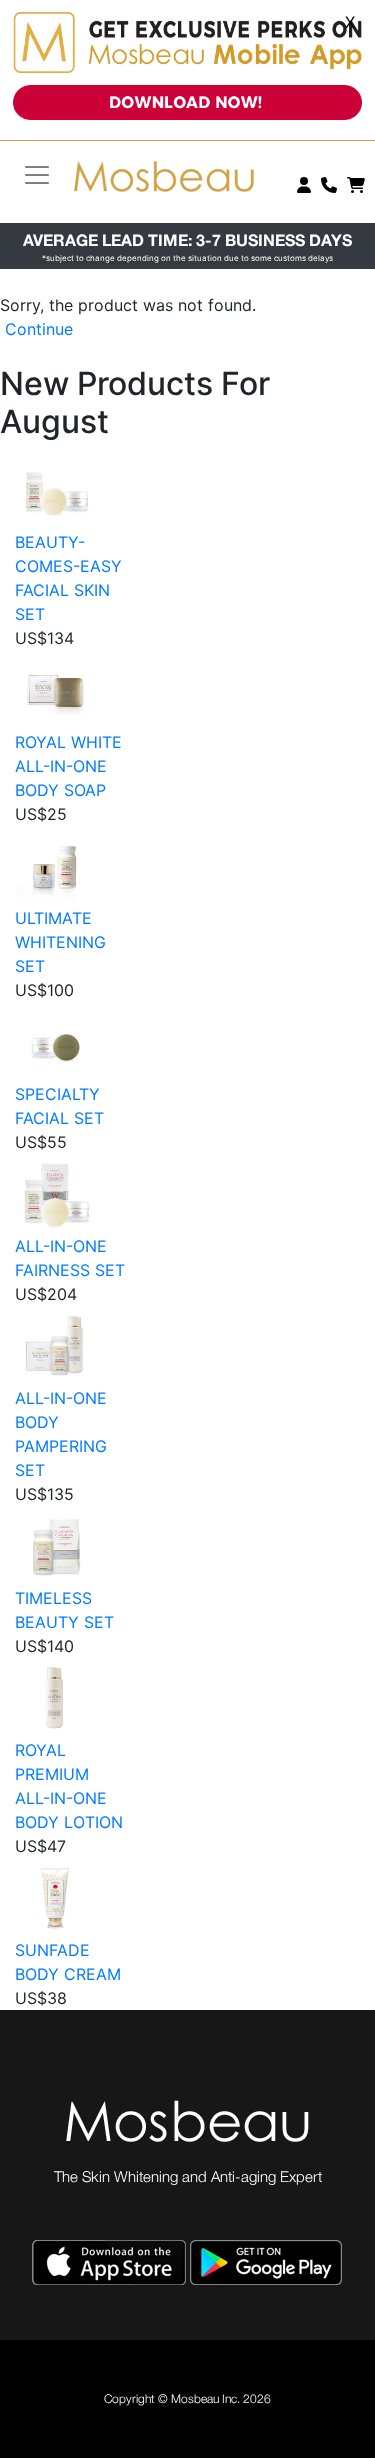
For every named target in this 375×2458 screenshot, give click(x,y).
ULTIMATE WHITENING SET (60, 942)
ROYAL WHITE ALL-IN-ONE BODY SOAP (68, 766)
